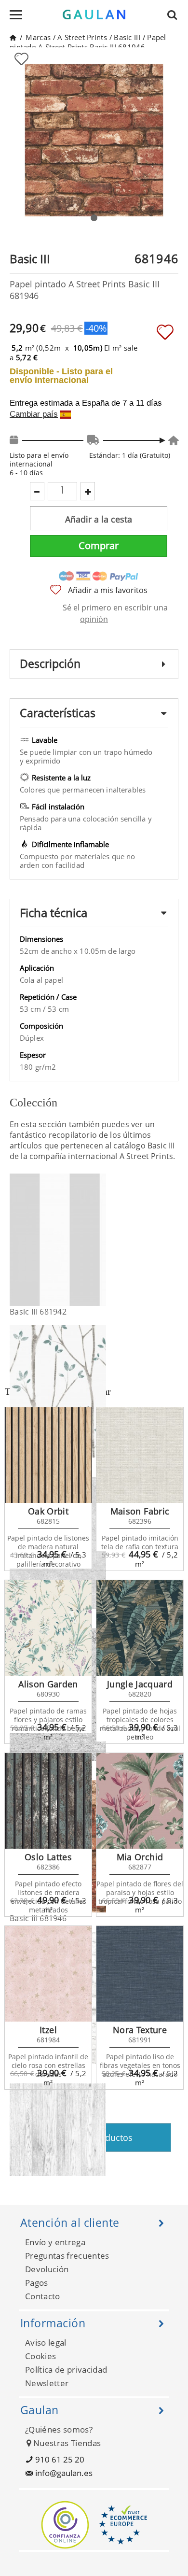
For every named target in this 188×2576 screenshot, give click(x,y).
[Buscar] (175, 14)
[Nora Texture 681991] (140, 1974)
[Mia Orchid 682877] (140, 1801)
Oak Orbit (48, 1511)
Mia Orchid (140, 1857)
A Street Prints (82, 37)
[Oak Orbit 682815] (48, 1455)
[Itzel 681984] (48, 1974)
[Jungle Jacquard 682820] (140, 1628)
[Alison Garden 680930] (48, 1628)
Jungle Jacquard (140, 1684)
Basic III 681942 (38, 1312)
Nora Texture (140, 2030)
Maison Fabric (140, 1511)
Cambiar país (34, 414)
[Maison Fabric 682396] (140, 1455)
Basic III (127, 37)
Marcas (38, 37)
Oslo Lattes (48, 1857)
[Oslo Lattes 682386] (48, 1801)
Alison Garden (48, 1684)
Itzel (48, 2030)
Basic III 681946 (38, 1918)
